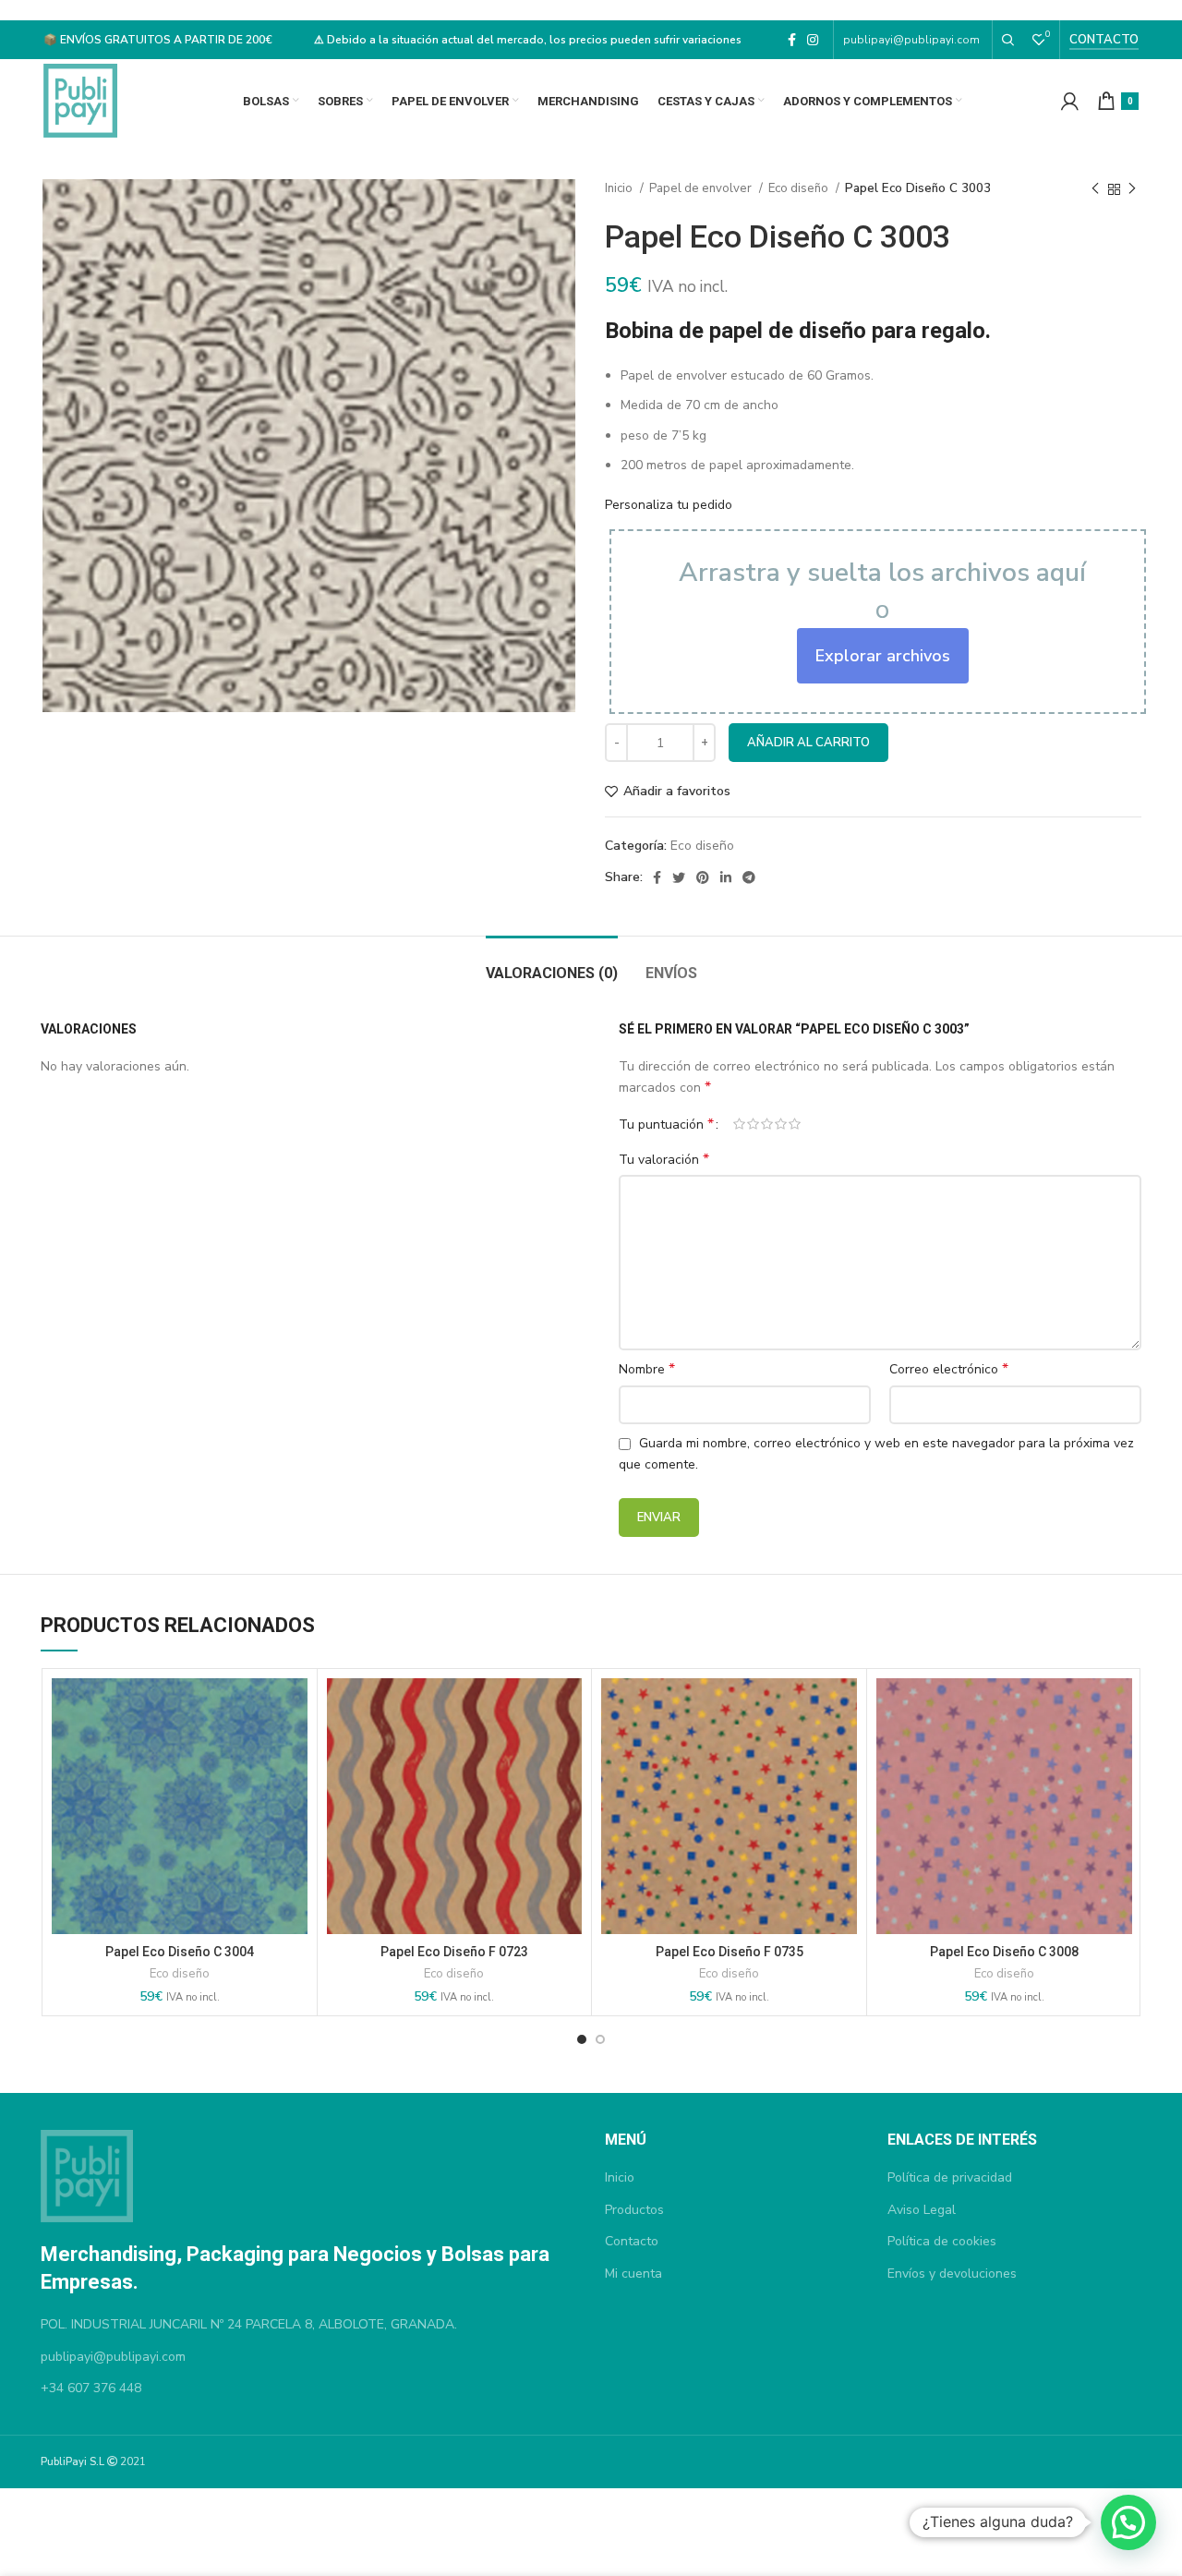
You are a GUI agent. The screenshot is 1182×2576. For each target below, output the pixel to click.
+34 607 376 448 (91, 2388)
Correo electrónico (949, 1369)
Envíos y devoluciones (952, 2274)
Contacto (1104, 40)
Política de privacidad (950, 2177)
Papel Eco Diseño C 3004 (180, 1952)
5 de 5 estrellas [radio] (795, 1124)
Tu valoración (664, 1160)
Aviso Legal (922, 2210)
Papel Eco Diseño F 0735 (730, 1952)
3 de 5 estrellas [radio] (767, 1124)
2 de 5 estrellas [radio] (753, 1124)
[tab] (552, 964)
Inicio (620, 188)
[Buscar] (1008, 40)
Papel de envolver (702, 188)
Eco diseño (800, 188)
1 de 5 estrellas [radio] (739, 1124)
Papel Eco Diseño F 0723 (454, 1952)
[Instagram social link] (813, 40)
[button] (1128, 2522)
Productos (634, 2210)
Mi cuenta (633, 2274)
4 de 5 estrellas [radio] (781, 1124)
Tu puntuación (666, 1124)
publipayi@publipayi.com (913, 40)
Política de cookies (942, 2241)
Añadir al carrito (808, 743)
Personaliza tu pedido (669, 505)
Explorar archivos (883, 656)
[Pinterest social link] (703, 877)
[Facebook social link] (792, 40)
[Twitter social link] (679, 877)
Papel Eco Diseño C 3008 (1004, 1952)
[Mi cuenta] (1070, 101)
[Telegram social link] (749, 877)
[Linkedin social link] (726, 877)
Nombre (647, 1369)
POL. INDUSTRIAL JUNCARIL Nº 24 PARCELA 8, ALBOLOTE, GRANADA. (249, 2324)
